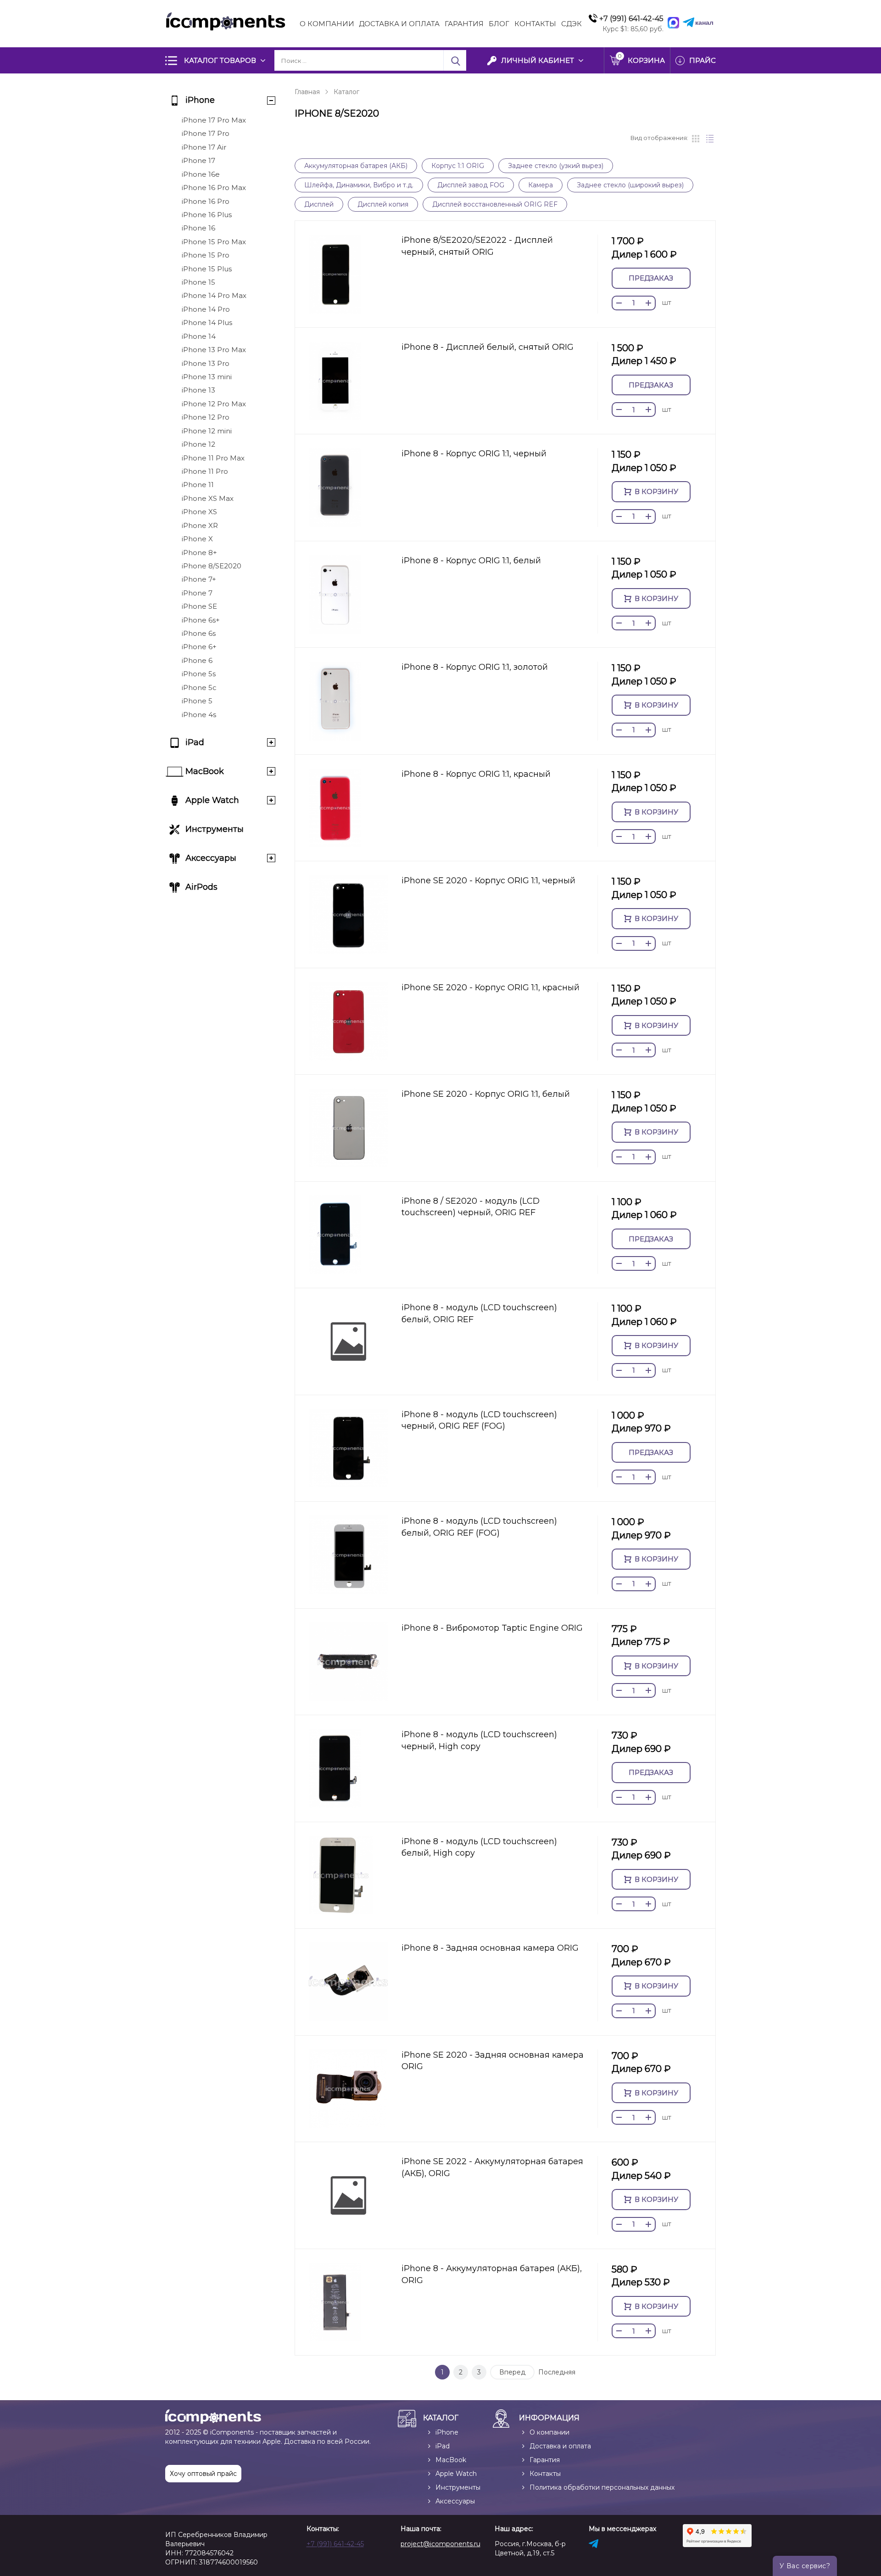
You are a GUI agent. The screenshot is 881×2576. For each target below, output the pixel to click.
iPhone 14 (199, 336)
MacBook (205, 771)
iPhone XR (200, 525)
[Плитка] (696, 139)
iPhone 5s (199, 674)
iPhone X (197, 539)
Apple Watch (212, 800)
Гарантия (464, 24)
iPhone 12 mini (207, 431)
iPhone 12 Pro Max (214, 404)
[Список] (710, 139)
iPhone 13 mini (207, 377)
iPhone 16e (201, 174)
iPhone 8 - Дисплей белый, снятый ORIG (488, 347)
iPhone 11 (198, 485)
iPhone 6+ (199, 647)
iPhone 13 (198, 390)
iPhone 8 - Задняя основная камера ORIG (490, 1948)
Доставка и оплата (560, 2446)
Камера (541, 185)
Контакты (535, 24)
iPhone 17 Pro (206, 133)
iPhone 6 (197, 660)
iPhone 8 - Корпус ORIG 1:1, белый (471, 561)
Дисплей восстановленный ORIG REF (495, 204)
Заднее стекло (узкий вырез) (556, 166)
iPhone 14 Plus (207, 323)
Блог (499, 24)
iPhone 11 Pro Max (213, 458)
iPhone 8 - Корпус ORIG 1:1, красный (476, 774)
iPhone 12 (198, 444)
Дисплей (319, 204)
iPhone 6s (199, 633)
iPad (195, 742)
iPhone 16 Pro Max (214, 188)
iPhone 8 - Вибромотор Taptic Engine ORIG (492, 1628)
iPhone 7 (197, 593)
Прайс (703, 60)
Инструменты (215, 829)
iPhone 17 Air (204, 147)
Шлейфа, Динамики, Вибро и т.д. (359, 185)
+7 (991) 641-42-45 (335, 2544)
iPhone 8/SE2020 (212, 566)
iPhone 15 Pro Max (214, 242)
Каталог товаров (220, 60)
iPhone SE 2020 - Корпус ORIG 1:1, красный (491, 988)
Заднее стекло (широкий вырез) (630, 185)
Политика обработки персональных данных (602, 2487)
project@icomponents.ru (440, 2544)
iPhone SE (199, 606)
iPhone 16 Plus (207, 215)
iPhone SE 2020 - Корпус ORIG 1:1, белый (486, 1094)
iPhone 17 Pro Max (214, 120)
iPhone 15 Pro (206, 255)
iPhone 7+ (199, 579)
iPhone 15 (198, 282)
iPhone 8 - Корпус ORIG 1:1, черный (474, 454)
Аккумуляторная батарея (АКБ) (356, 166)
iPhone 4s (199, 715)
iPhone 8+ (199, 553)
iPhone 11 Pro (205, 471)
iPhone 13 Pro (206, 363)
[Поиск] (455, 60)
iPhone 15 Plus (207, 269)
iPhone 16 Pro (206, 201)
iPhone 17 (198, 160)
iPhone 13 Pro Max (214, 350)
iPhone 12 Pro (206, 417)
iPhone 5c (199, 687)
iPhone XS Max (208, 498)
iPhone (200, 100)
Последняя (557, 2372)
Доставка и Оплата (399, 24)
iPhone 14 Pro (206, 309)
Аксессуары (211, 858)
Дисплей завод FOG (471, 185)
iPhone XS (199, 512)
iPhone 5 (197, 701)
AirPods (201, 887)
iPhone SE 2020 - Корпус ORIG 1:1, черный (488, 881)
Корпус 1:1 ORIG (458, 166)
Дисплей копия (383, 204)
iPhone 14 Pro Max (214, 295)
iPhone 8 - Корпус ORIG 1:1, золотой (475, 667)
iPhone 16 (198, 228)
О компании (327, 24)
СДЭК (572, 24)
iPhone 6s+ (201, 620)
